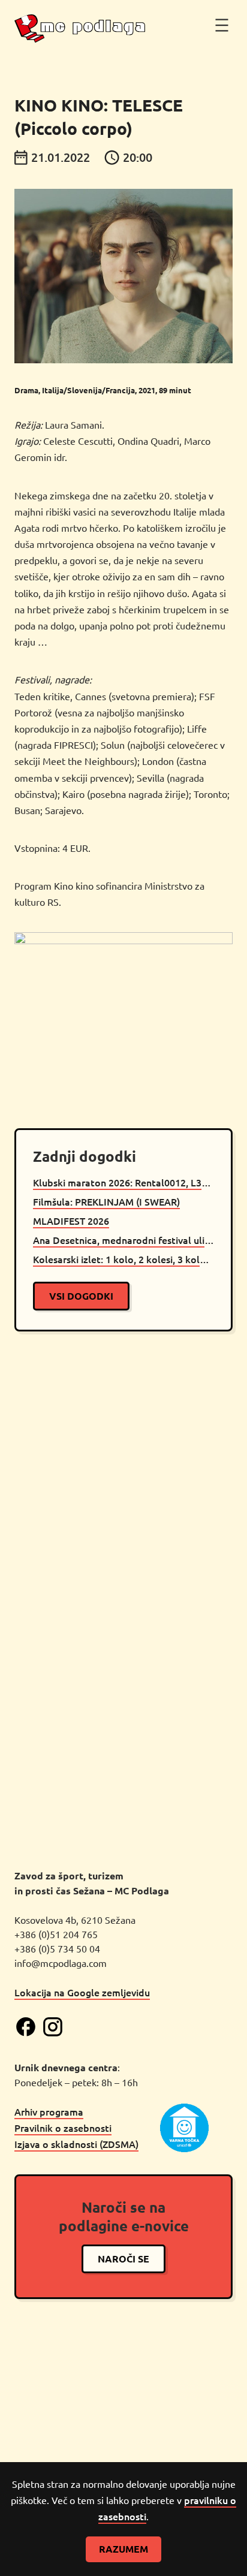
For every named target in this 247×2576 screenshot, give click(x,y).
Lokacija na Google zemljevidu (82, 1992)
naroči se (123, 2259)
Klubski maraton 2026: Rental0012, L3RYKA (123, 1182)
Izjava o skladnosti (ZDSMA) (76, 2144)
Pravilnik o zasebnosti (63, 2128)
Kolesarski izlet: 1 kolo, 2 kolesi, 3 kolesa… (123, 1259)
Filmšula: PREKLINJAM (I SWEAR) (106, 1201)
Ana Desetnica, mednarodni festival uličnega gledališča (123, 1240)
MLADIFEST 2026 (71, 1221)
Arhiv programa (49, 2111)
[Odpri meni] (222, 25)
